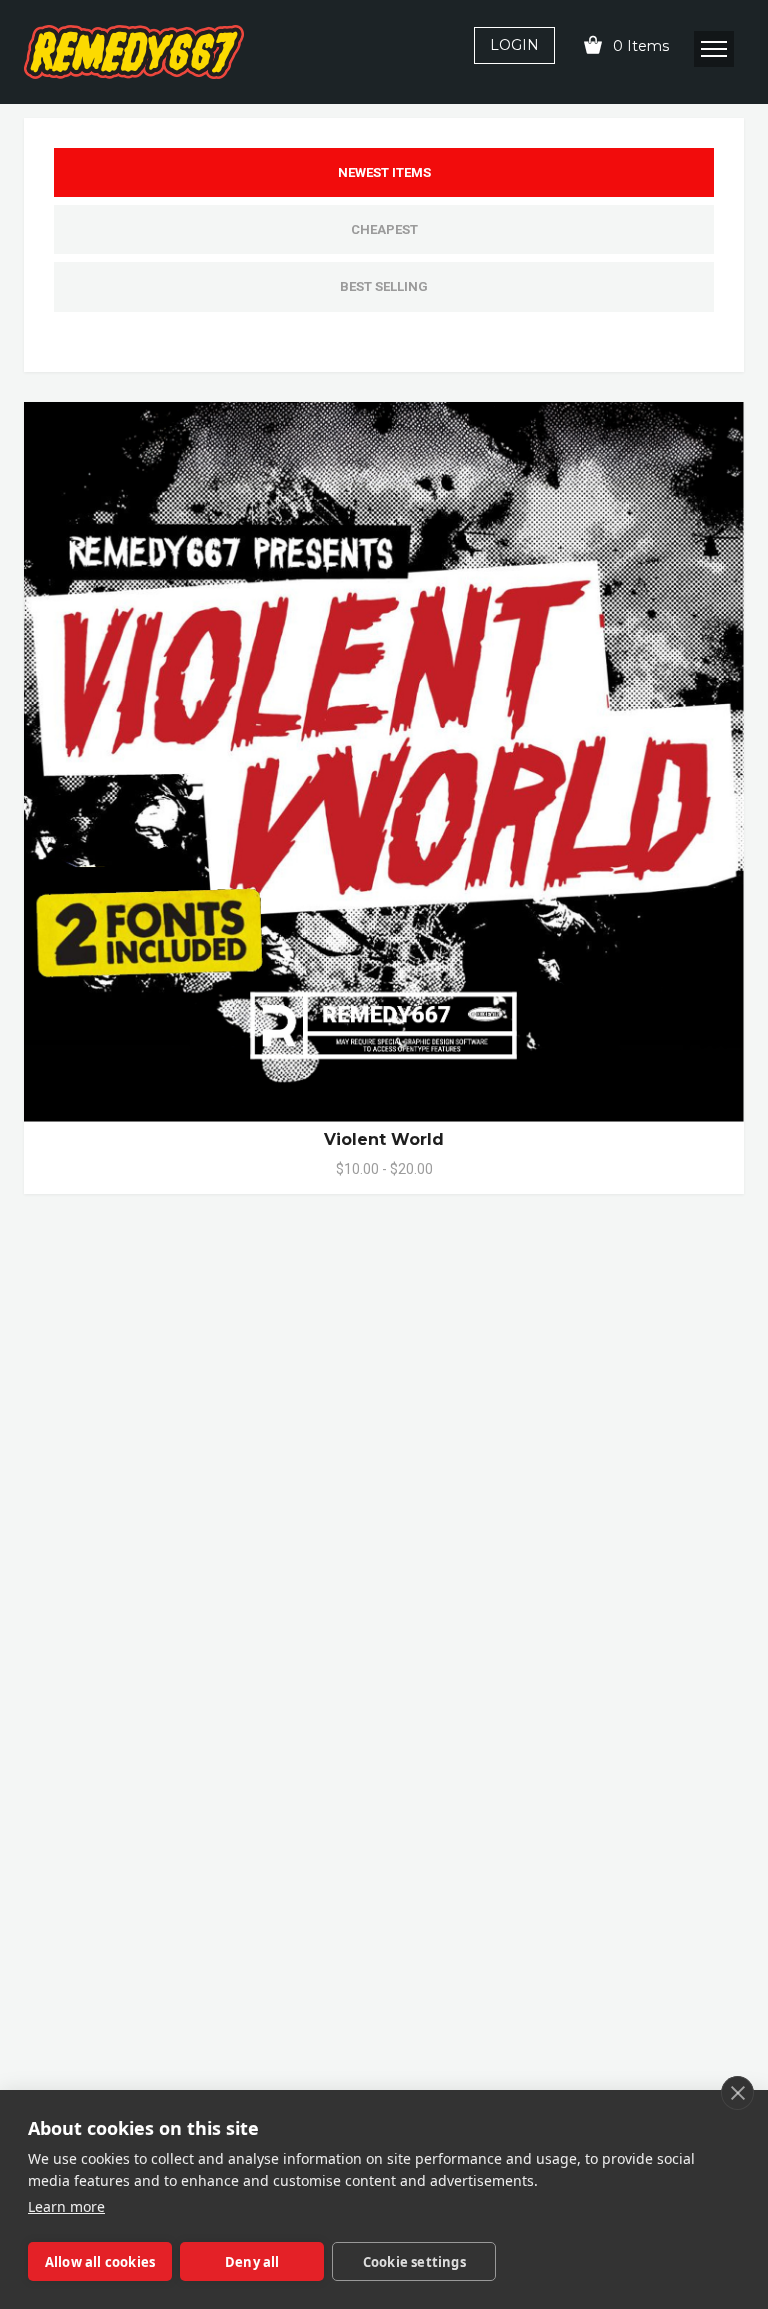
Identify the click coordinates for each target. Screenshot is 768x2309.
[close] (737, 2093)
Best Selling (384, 286)
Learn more (66, 2206)
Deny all (252, 2262)
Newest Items (384, 172)
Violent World (384, 1139)
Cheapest (384, 229)
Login (514, 45)
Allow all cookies (100, 2262)
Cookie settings (414, 2262)
